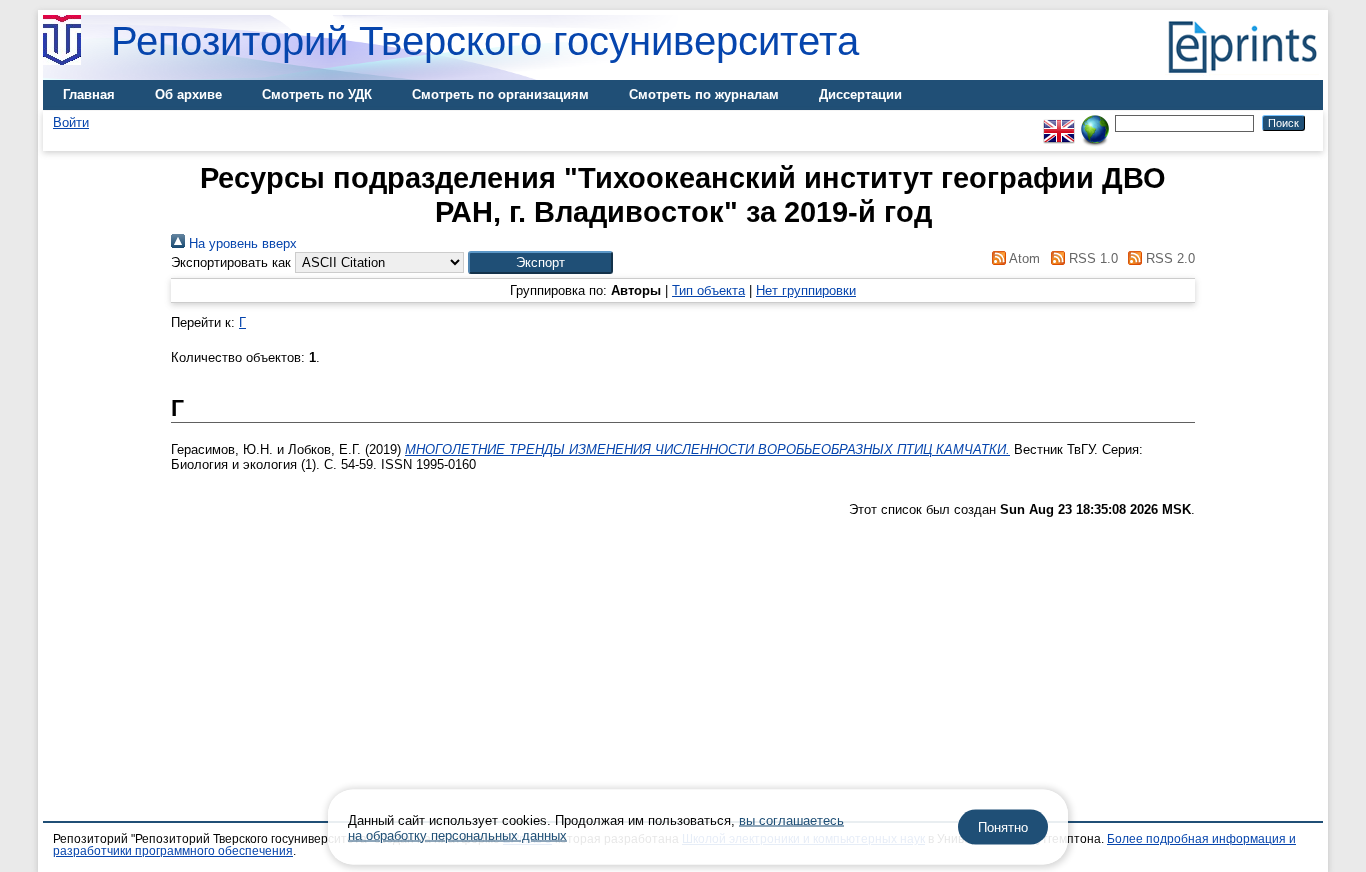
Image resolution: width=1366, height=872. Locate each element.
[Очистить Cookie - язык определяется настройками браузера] (1095, 122)
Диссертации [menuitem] (860, 94)
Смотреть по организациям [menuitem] (500, 94)
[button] (540, 262)
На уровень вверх (241, 243)
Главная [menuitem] (89, 94)
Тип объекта (708, 290)
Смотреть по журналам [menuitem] (704, 94)
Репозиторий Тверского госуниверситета (485, 41)
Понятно (1003, 827)
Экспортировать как (231, 262)
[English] (1059, 122)
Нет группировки (806, 290)
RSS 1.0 (1091, 258)
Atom (1023, 258)
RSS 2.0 (1168, 258)
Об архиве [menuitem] (188, 94)
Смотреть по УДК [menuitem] (317, 94)
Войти (71, 122)
